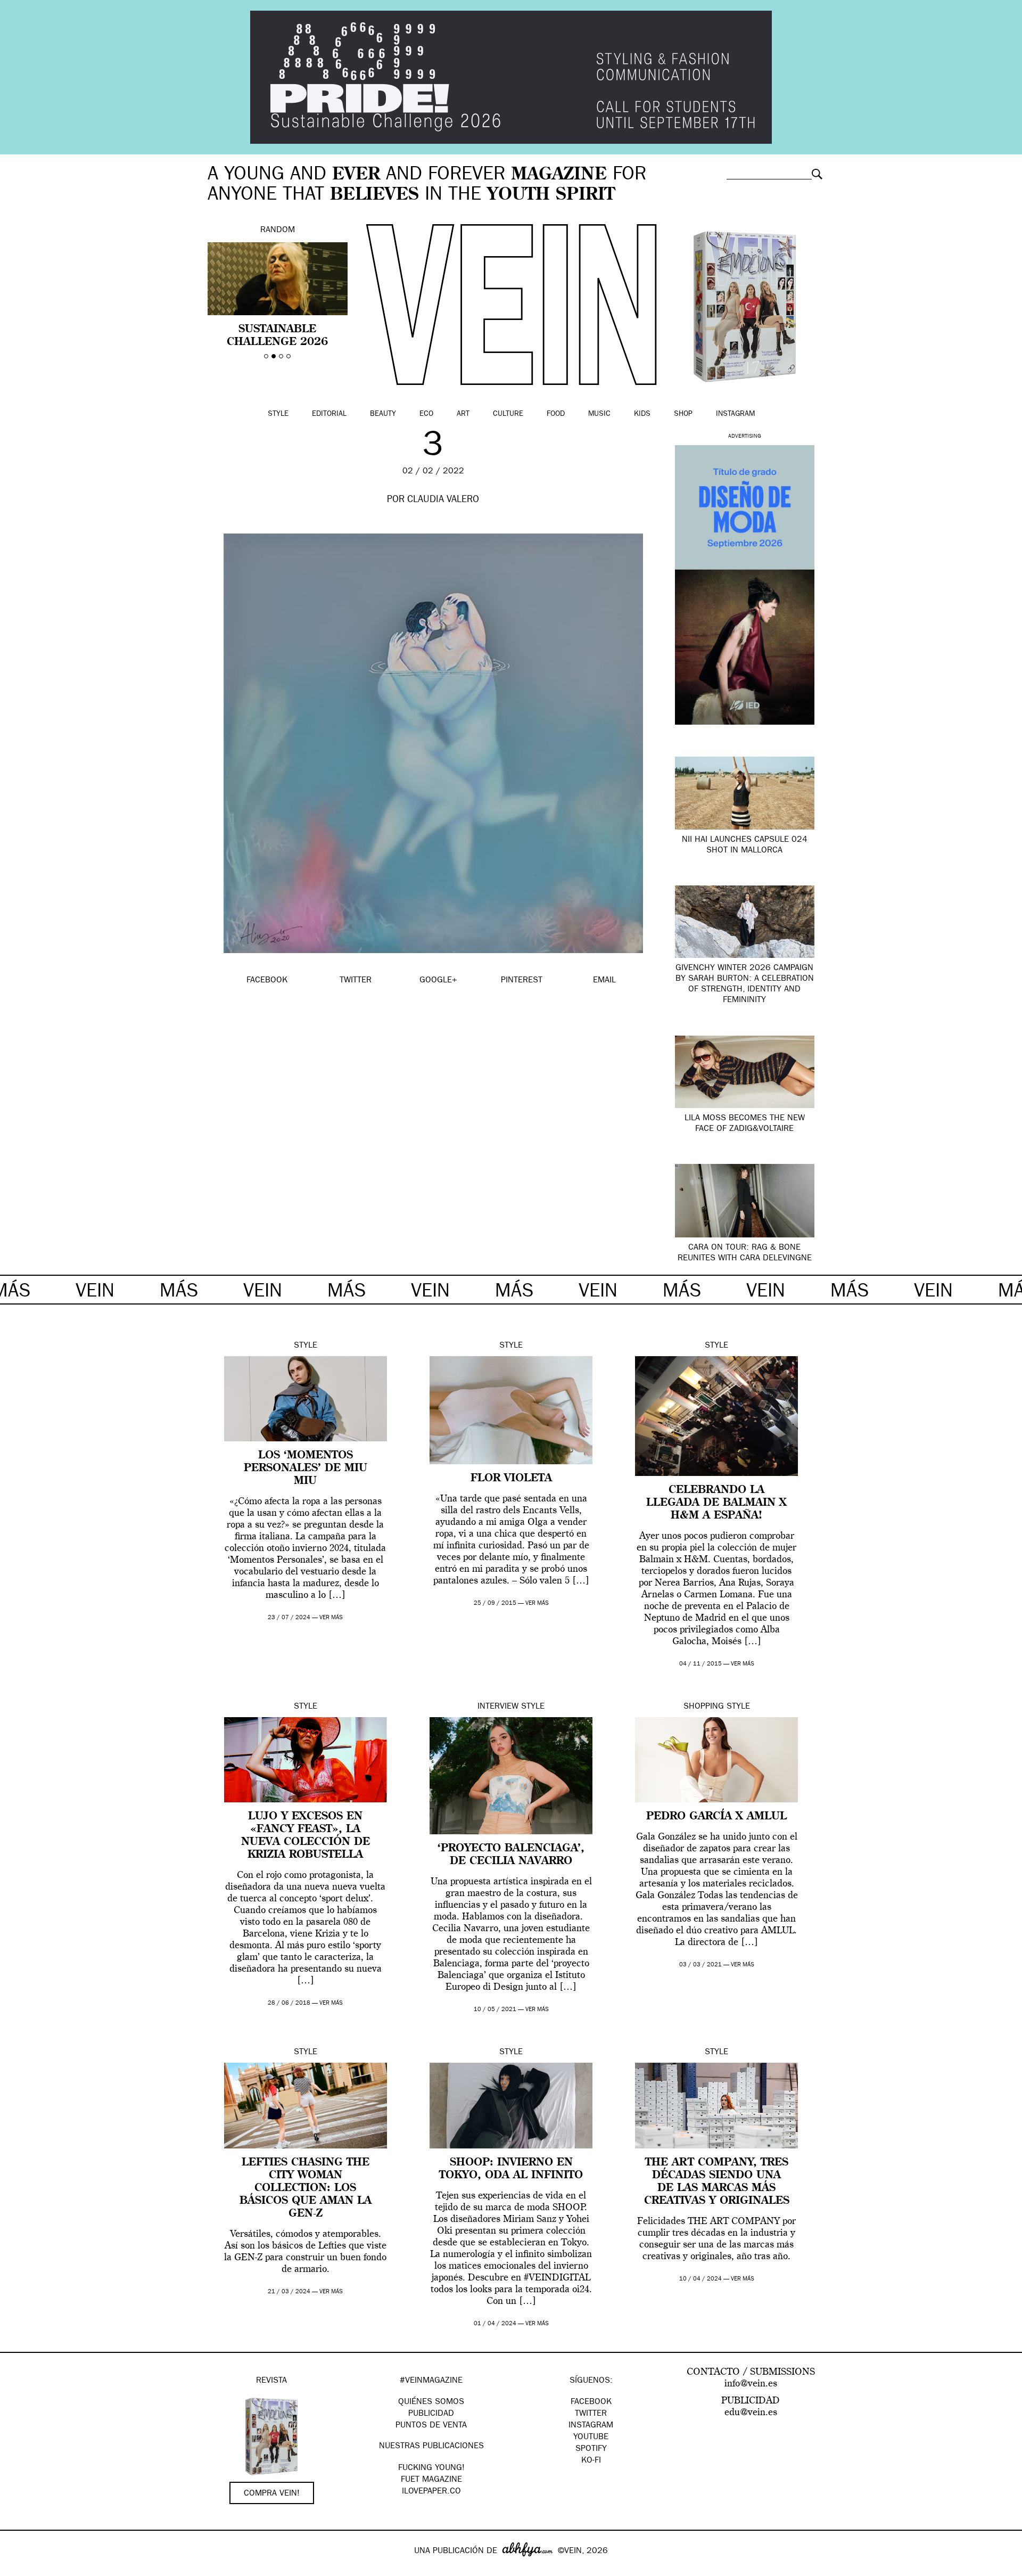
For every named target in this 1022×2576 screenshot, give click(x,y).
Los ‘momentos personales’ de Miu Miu (306, 1469)
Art (463, 414)
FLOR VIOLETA (511, 1479)
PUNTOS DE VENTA (431, 2426)
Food (556, 414)
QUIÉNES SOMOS (431, 2402)
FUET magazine (431, 2480)
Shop (683, 414)
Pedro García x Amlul (716, 1817)
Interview (498, 1707)
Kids (642, 414)
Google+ (19, 2569)
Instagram (735, 414)
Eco (426, 414)
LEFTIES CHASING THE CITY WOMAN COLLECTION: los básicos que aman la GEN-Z (306, 2188)
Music (599, 414)
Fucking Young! (431, 2468)
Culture (508, 414)
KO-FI (591, 2461)
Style (278, 414)
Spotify (591, 2449)
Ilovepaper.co (431, 2492)
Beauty (383, 414)
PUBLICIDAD (431, 2414)
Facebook (591, 2402)
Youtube (591, 2438)
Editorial (329, 414)
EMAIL (604, 981)
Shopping (704, 1707)
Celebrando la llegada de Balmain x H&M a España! (716, 1503)
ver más (331, 1618)
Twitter (591, 2414)
